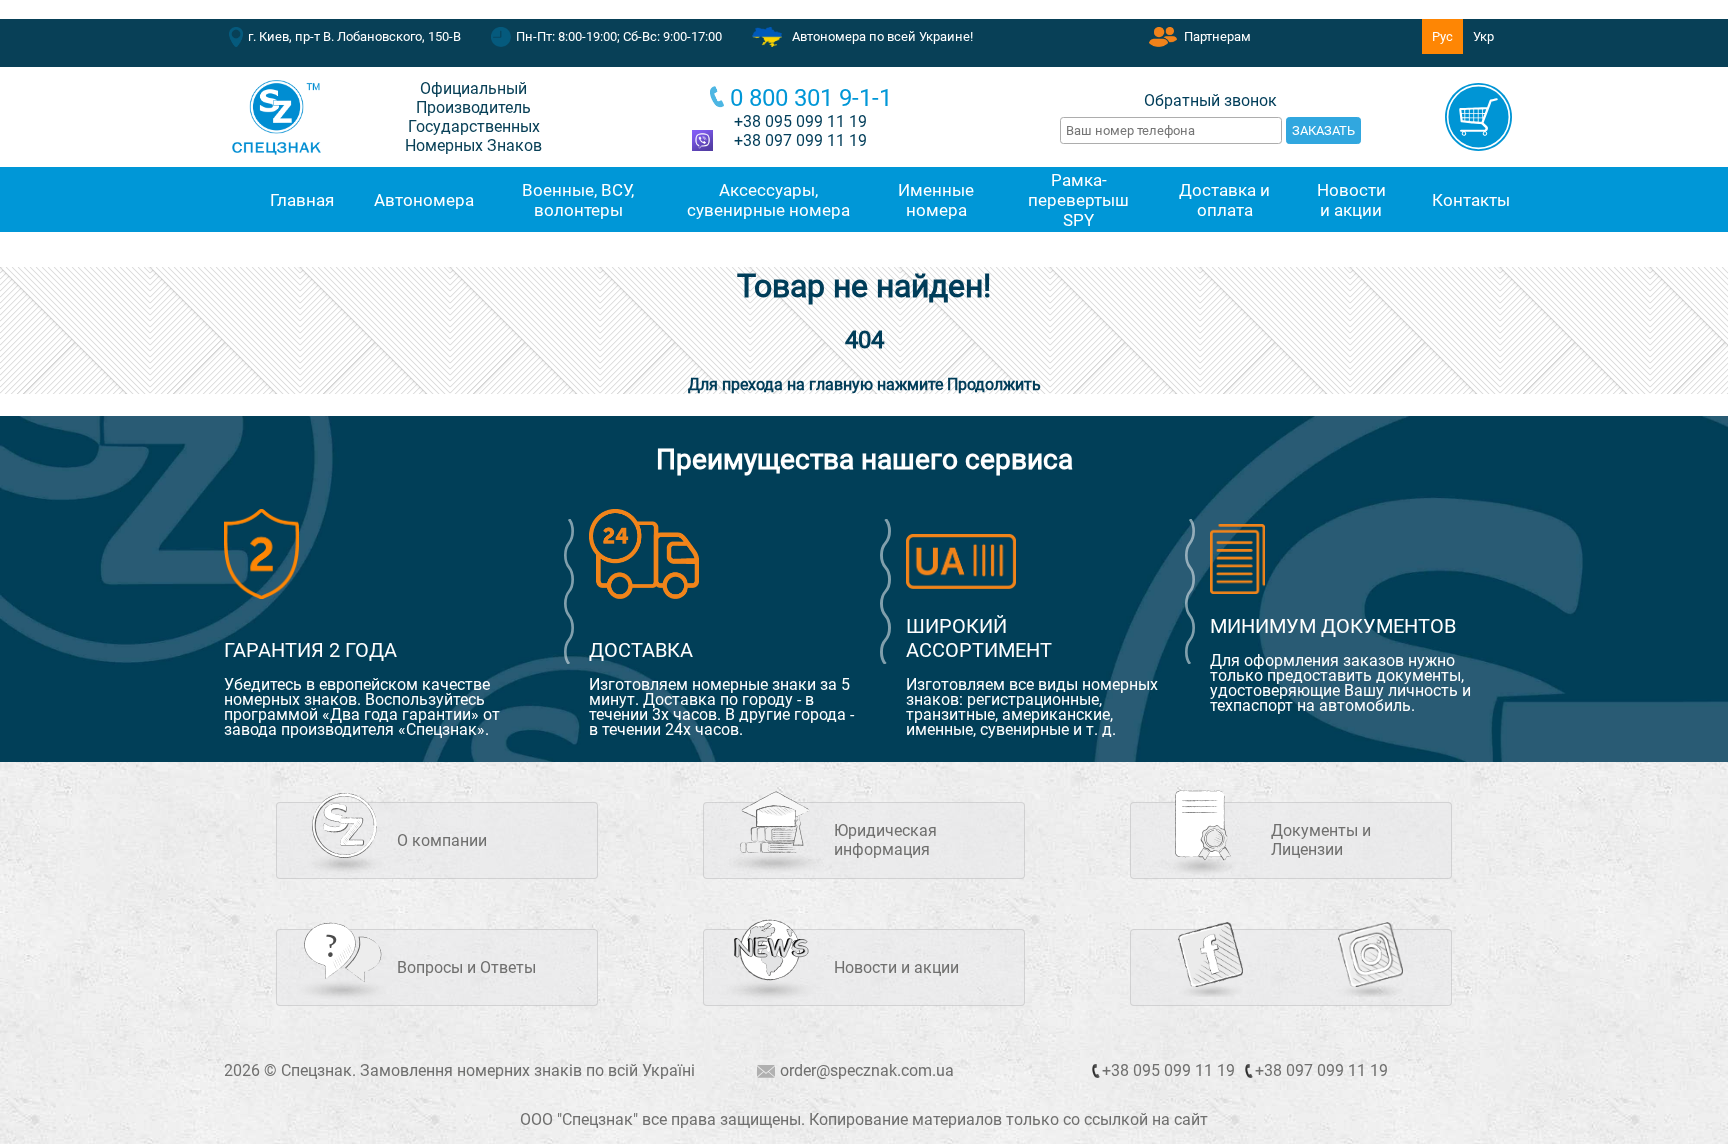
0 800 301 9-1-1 (811, 98)
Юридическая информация (885, 840)
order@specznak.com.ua (867, 1070)
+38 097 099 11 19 (1321, 1070)
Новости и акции (896, 967)
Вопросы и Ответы (466, 967)
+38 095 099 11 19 (800, 121)
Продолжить (994, 384)
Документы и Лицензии (1321, 840)
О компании (442, 840)
